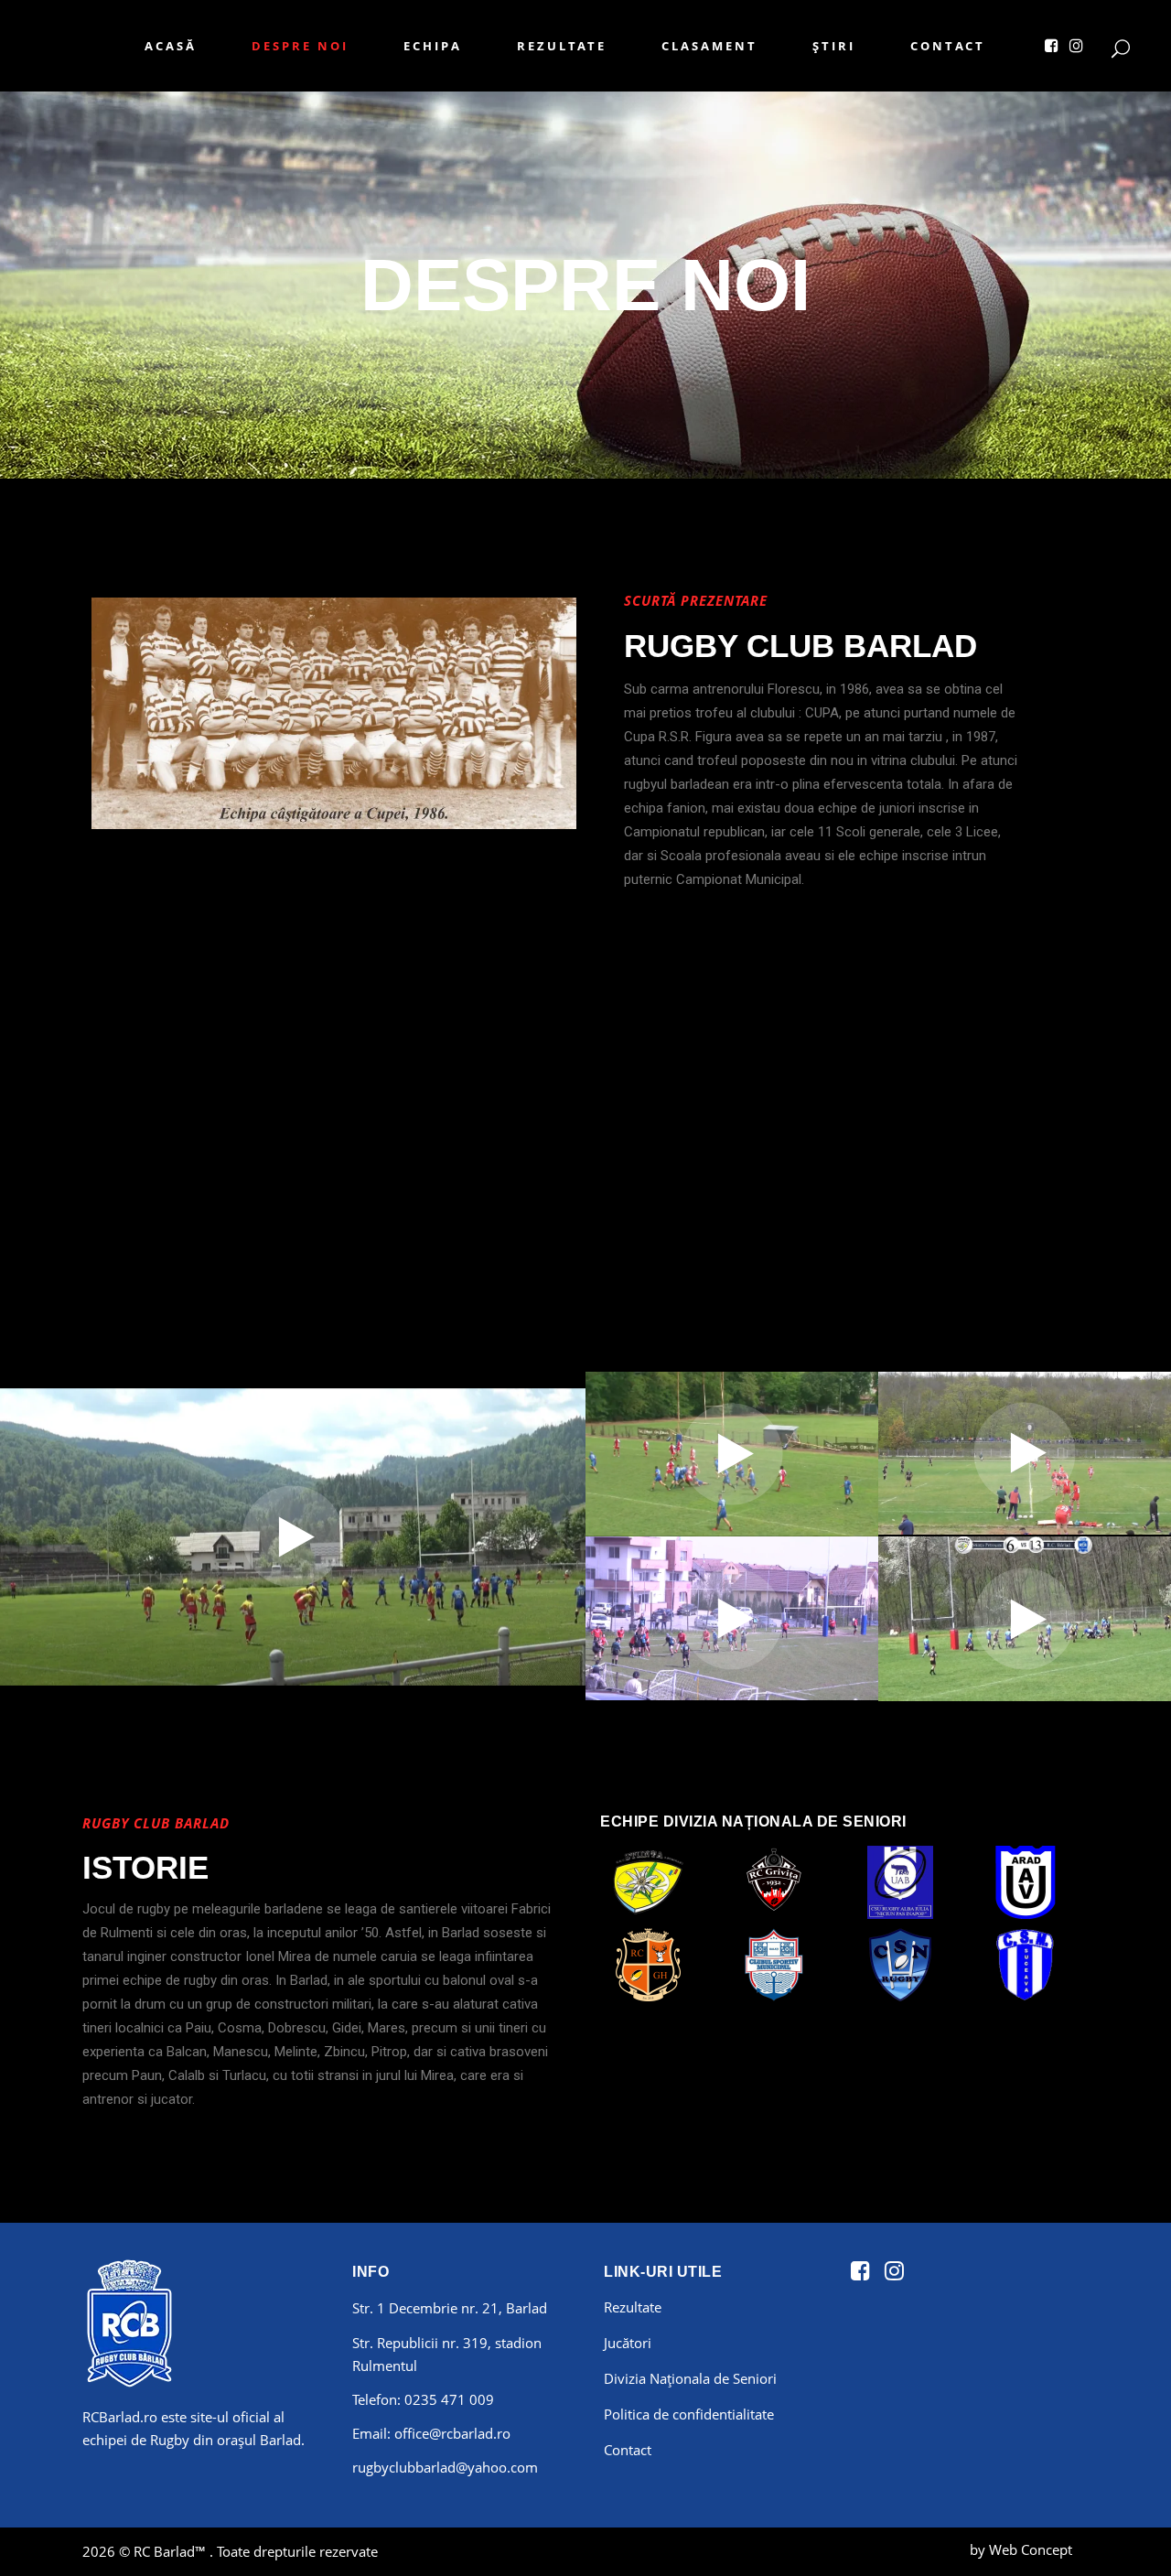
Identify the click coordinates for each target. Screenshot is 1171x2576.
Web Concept (1031, 2549)
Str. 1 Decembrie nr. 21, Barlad (450, 2308)
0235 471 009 (449, 2399)
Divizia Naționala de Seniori (690, 2378)
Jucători (628, 2343)
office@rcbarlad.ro (452, 2433)
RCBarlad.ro (120, 2417)
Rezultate (633, 2307)
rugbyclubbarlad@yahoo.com (445, 2467)
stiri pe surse (1084, 2554)
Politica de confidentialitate (689, 2414)
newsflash (1076, 2554)
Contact (628, 2450)
